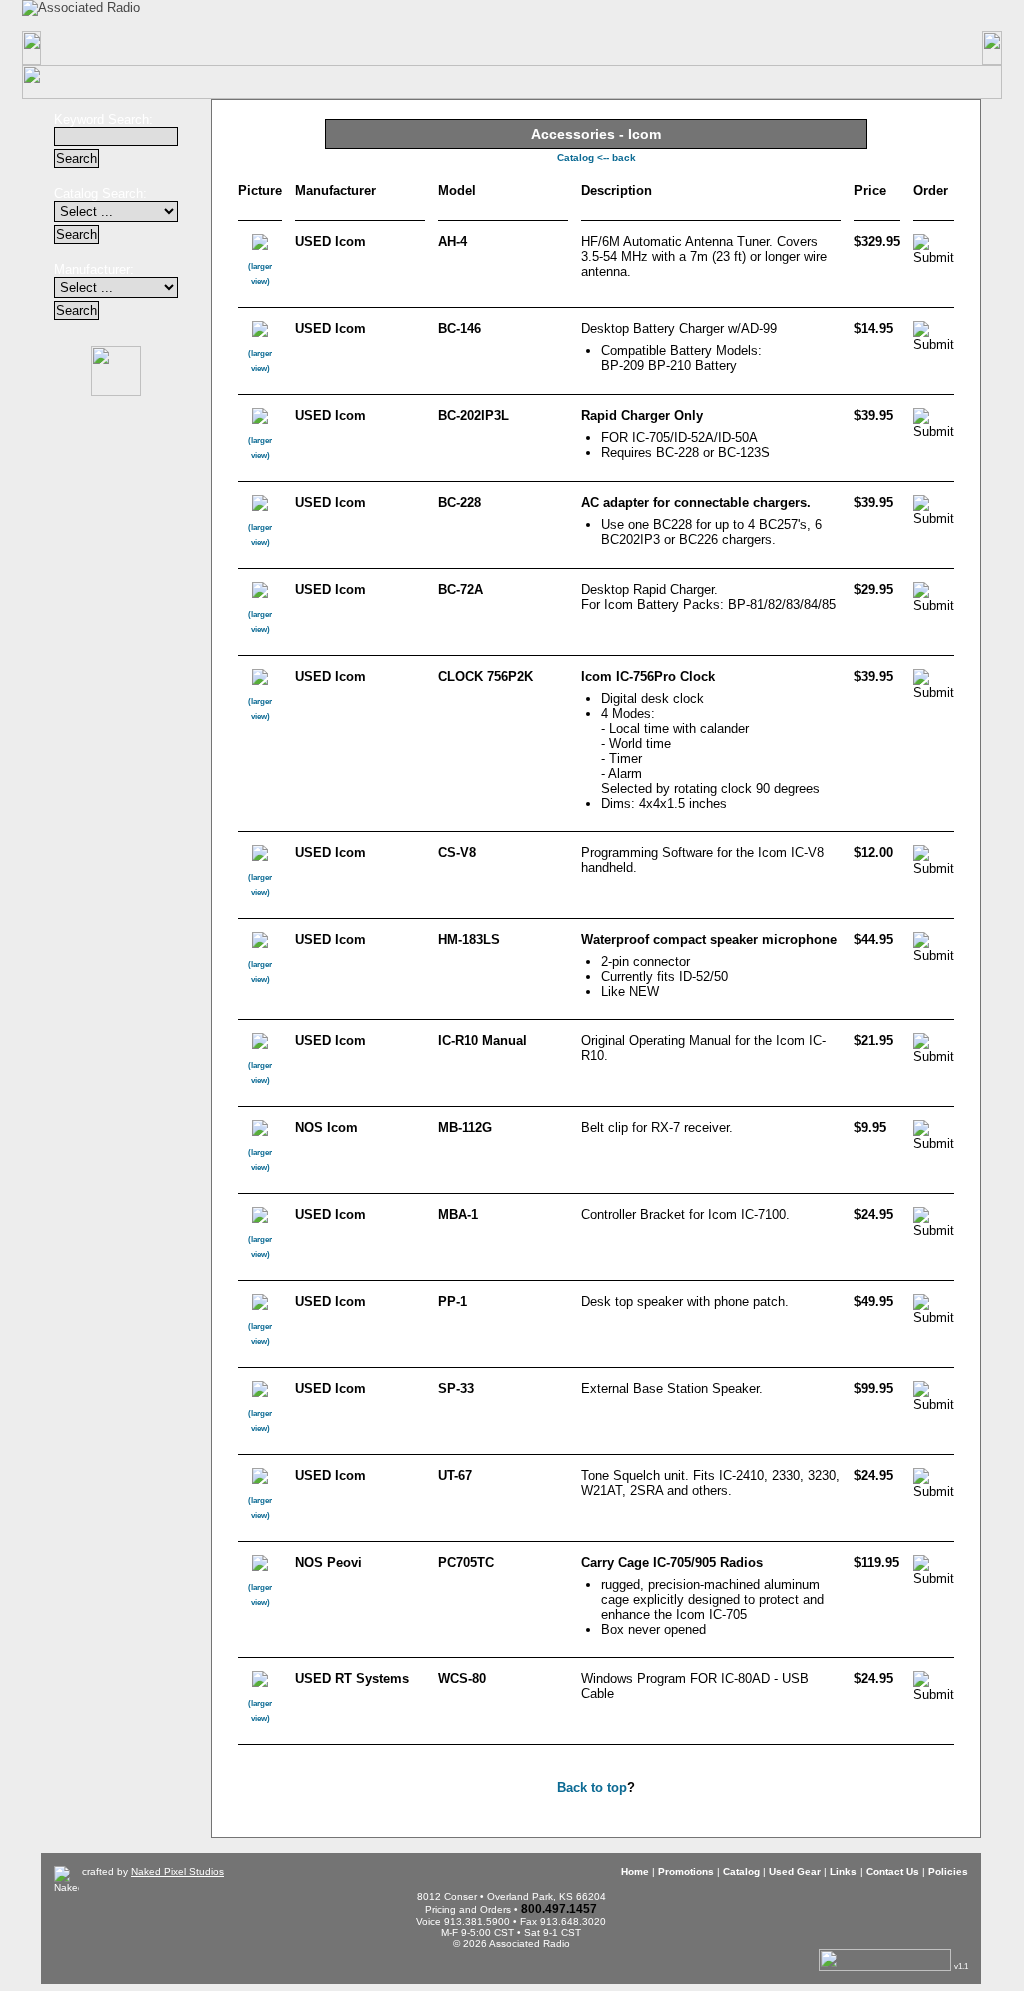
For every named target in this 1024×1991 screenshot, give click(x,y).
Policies (914, 48)
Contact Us (780, 48)
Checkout (669, 14)
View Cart (802, 15)
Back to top (592, 1787)
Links (646, 48)
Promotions (246, 48)
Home (110, 48)
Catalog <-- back (596, 157)
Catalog (379, 48)
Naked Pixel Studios (177, 1871)
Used (513, 48)
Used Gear (795, 1871)
